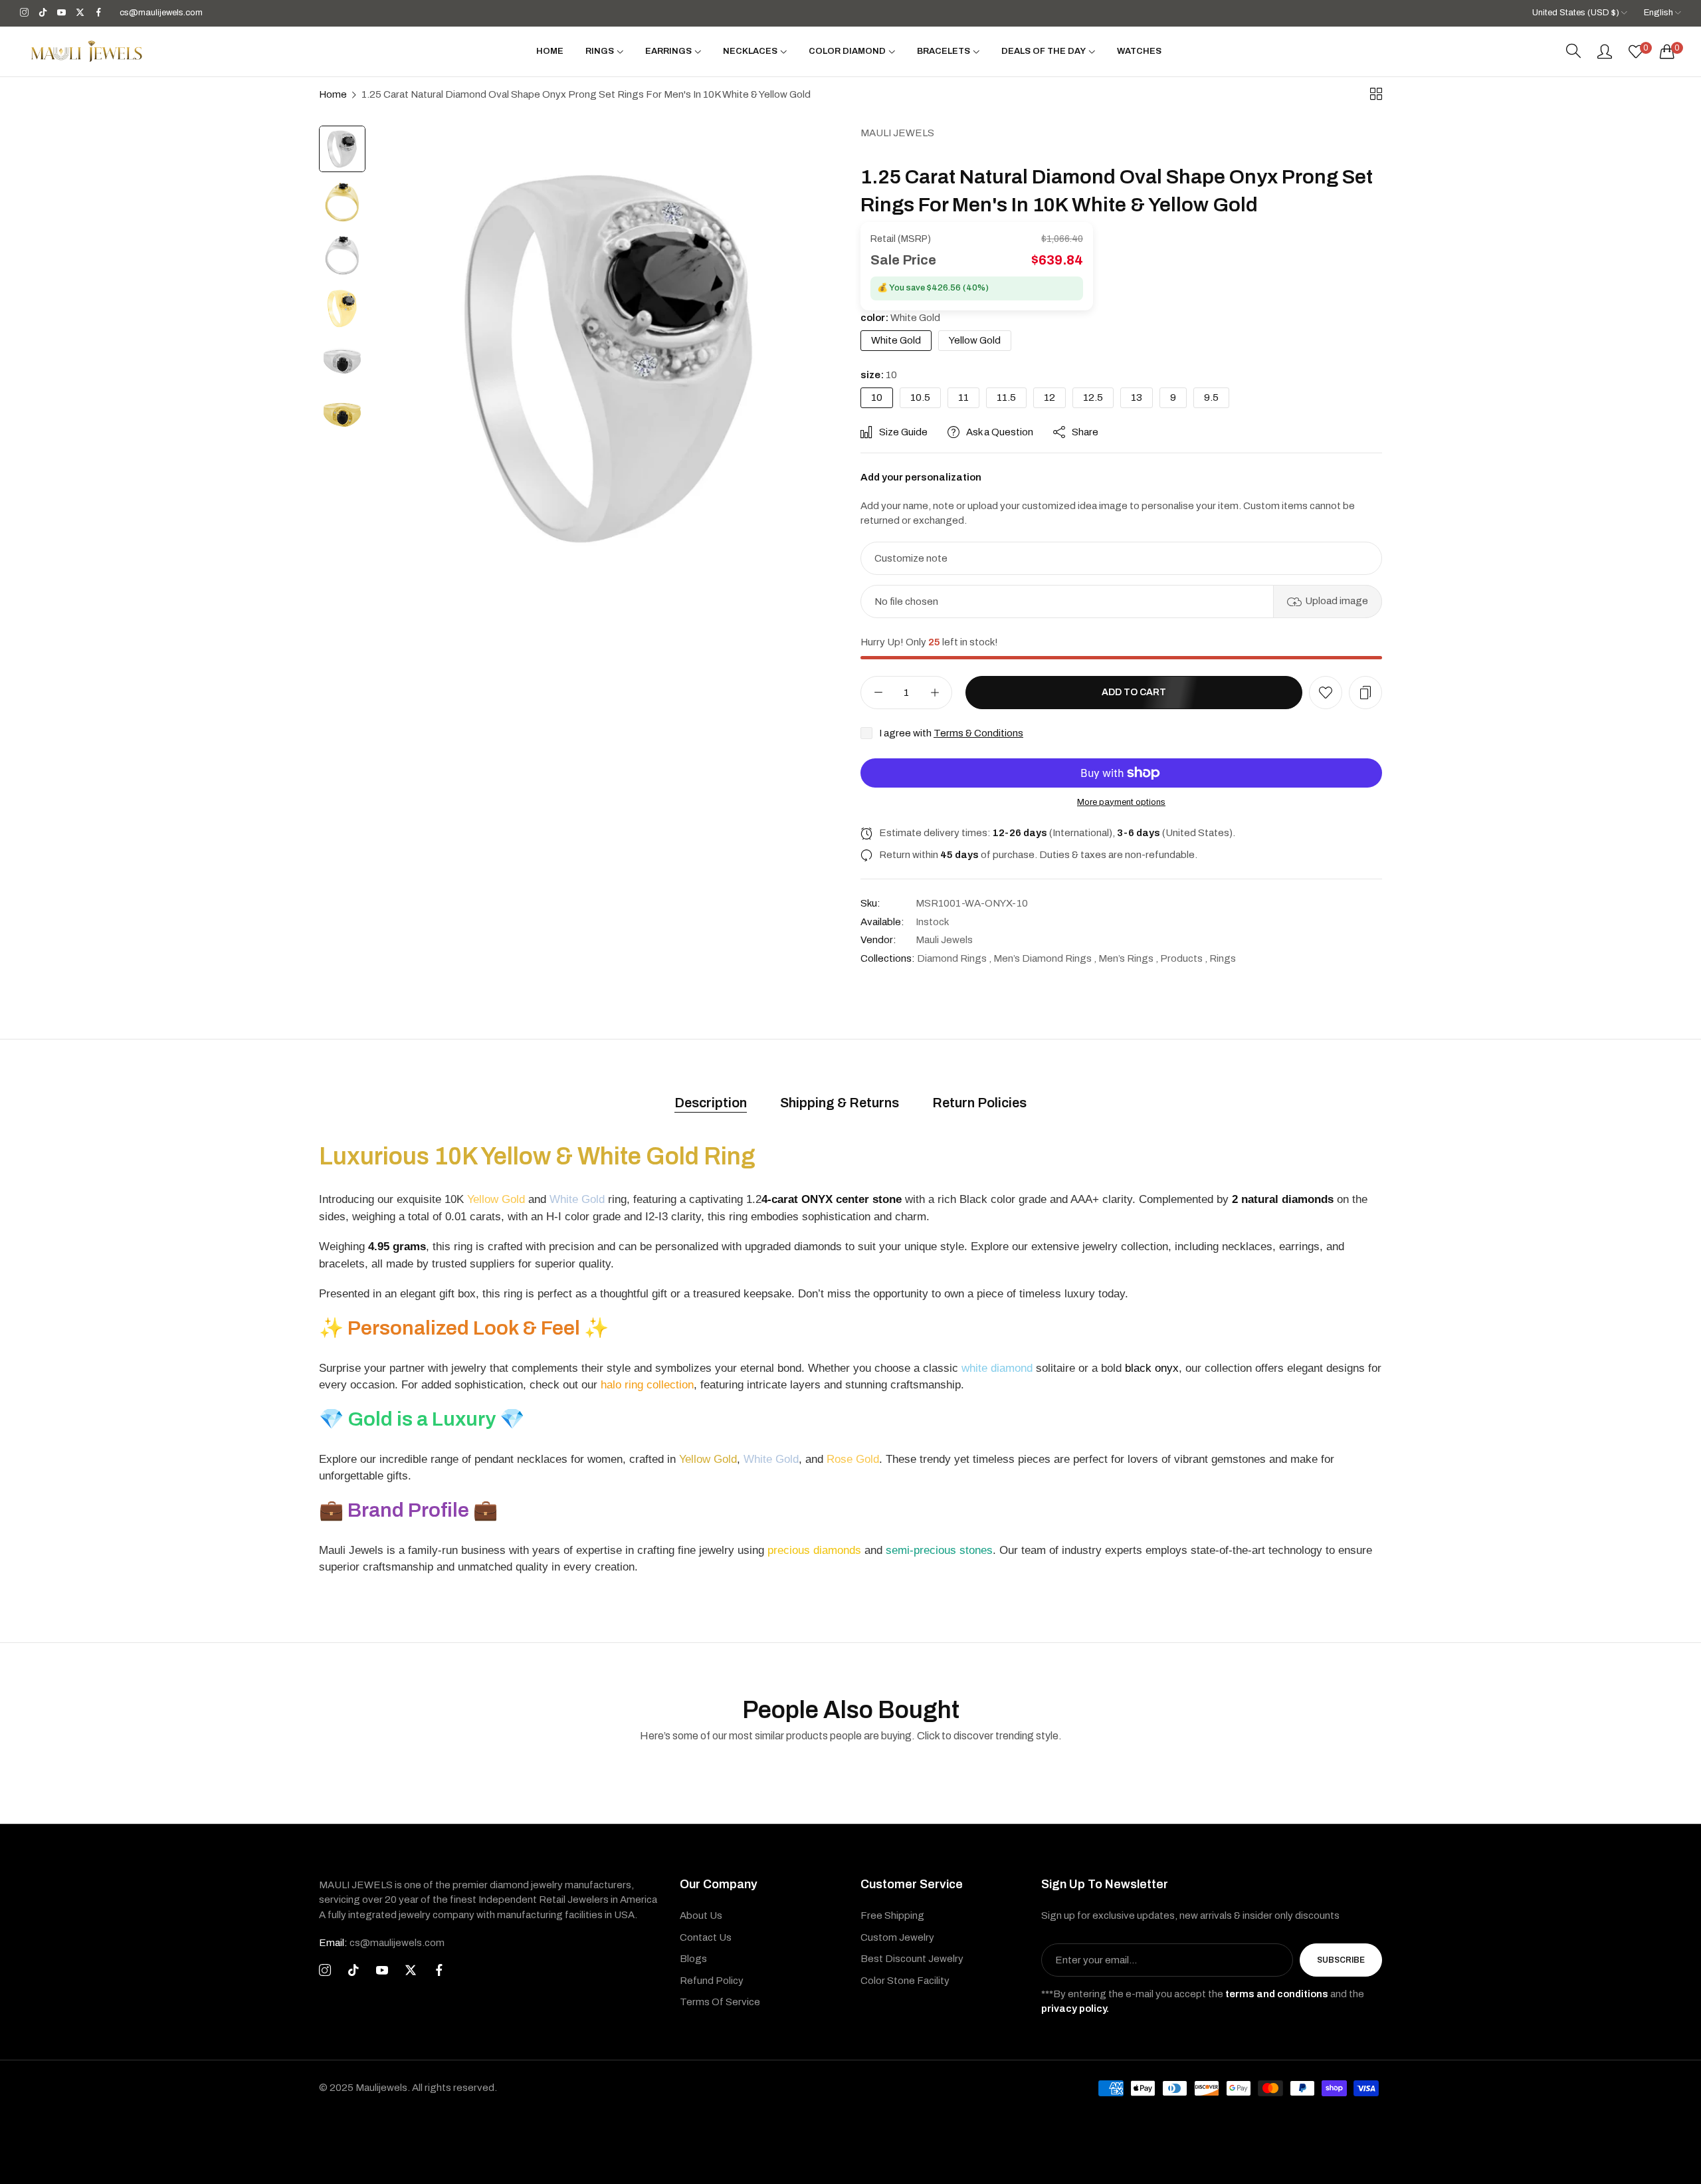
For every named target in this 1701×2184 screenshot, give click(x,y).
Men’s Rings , (1128, 958)
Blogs (693, 1959)
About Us (701, 1915)
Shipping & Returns (840, 1103)
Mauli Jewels (897, 133)
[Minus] (878, 693)
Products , (1184, 958)
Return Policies (979, 1103)
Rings (1223, 958)
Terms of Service (720, 2002)
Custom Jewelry (897, 1937)
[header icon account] (1605, 51)
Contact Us (706, 1937)
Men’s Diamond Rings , (1045, 958)
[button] (1326, 693)
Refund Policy (712, 1981)
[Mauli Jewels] (86, 51)
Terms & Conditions (978, 733)
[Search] (1573, 51)
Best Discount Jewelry (912, 1959)
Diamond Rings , (954, 958)
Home (333, 94)
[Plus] (935, 693)
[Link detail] (24, 13)
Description (711, 1103)
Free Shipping (892, 1915)
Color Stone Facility (905, 1981)
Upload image (1337, 601)
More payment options (1121, 802)
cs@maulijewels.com (382, 1943)
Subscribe (1341, 1960)
